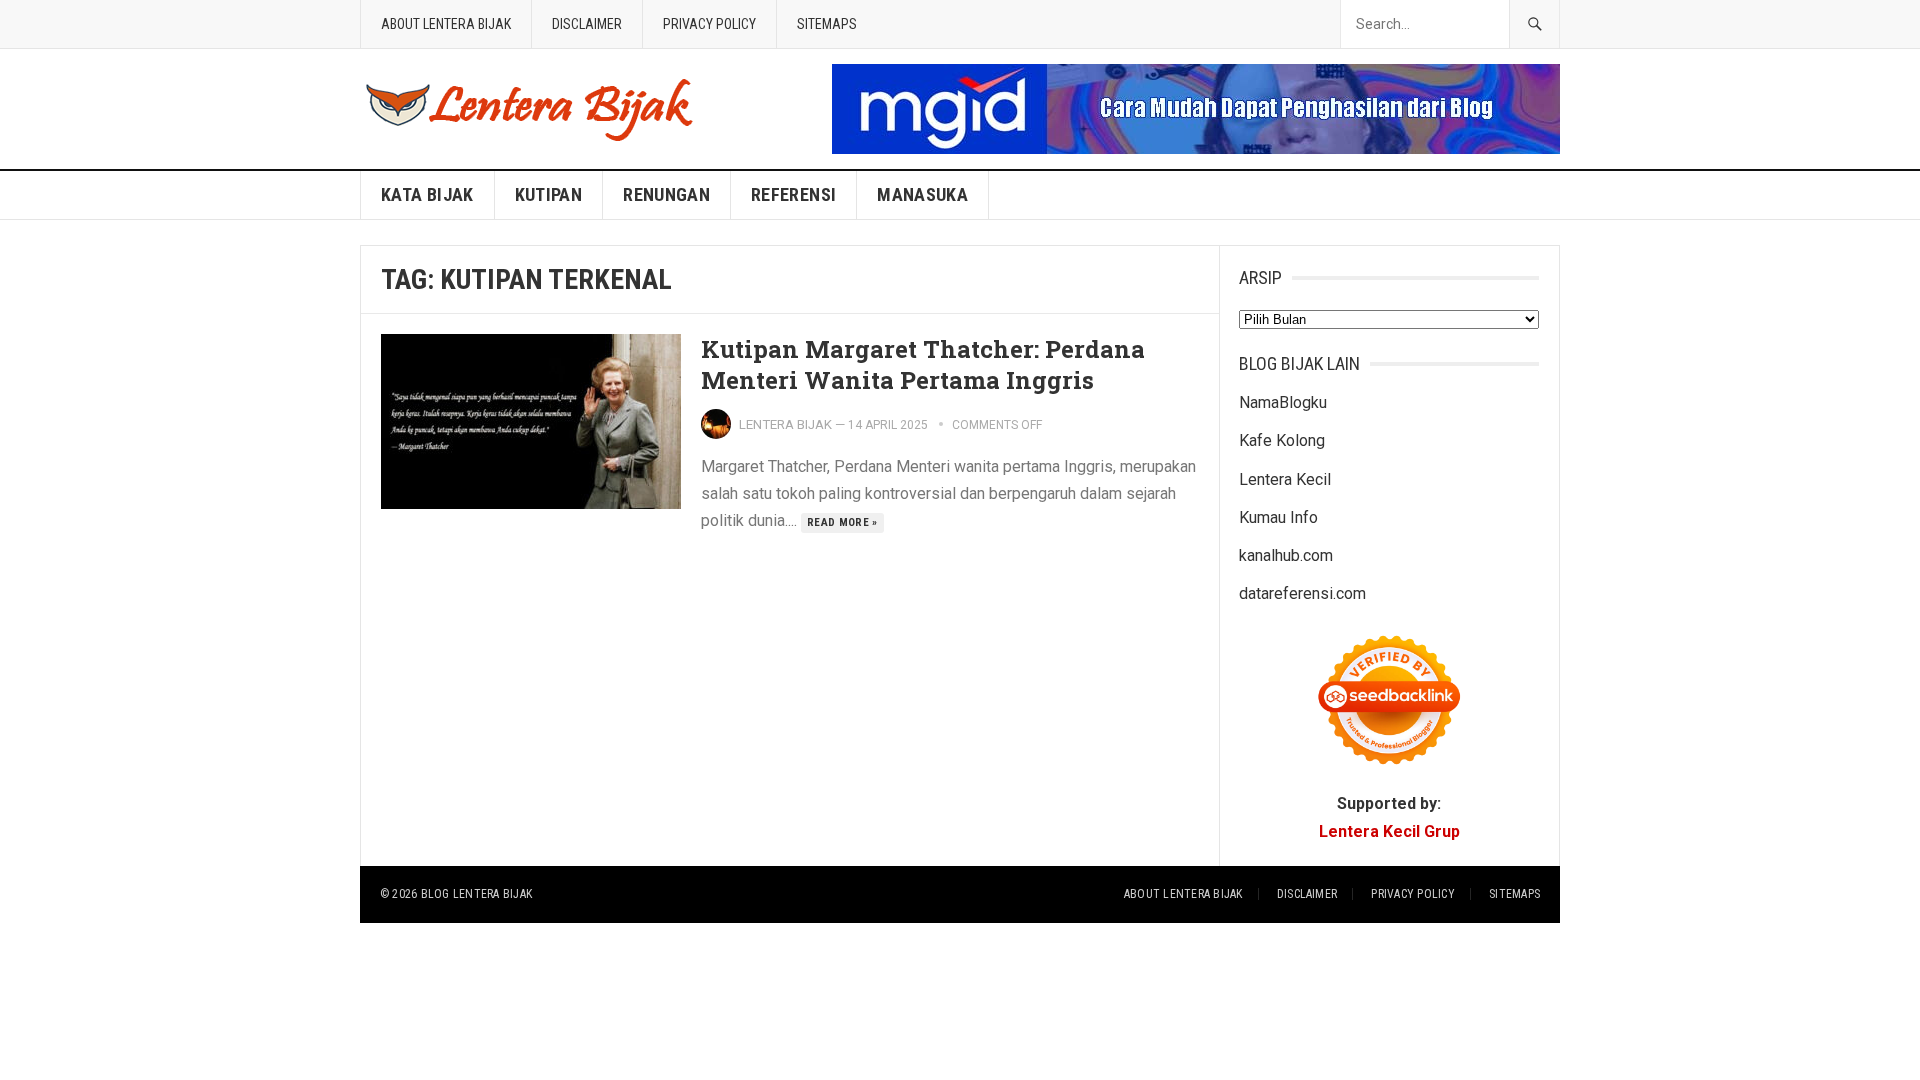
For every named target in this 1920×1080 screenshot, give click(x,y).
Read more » (842, 522)
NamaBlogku (1283, 402)
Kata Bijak (427, 194)
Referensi (793, 194)
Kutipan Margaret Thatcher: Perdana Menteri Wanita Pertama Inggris (923, 364)
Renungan (666, 194)
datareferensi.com (1302, 593)
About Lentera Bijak (446, 24)
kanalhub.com (1286, 555)
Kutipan (549, 194)
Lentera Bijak (785, 424)
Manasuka (922, 194)
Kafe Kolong (1282, 440)
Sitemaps (827, 24)
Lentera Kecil (1285, 479)
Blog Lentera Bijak (476, 894)
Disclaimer (587, 24)
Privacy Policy (709, 24)
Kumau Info (1278, 517)
